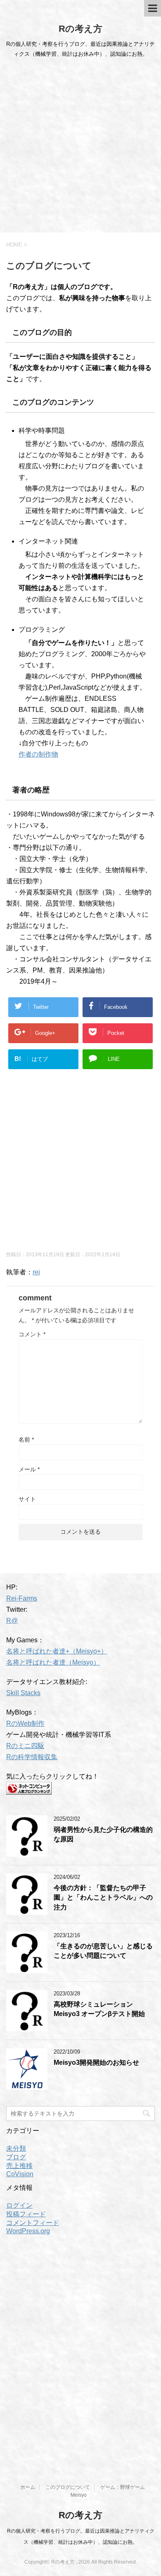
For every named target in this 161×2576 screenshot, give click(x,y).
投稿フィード (26, 2214)
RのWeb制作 (25, 1723)
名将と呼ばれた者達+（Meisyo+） (57, 1651)
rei (36, 1272)
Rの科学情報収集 (32, 1757)
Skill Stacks (23, 1693)
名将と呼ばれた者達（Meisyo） (53, 1662)
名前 (26, 1440)
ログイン (19, 2205)
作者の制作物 (38, 754)
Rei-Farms (22, 1598)
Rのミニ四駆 (25, 1746)
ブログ (16, 2157)
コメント (32, 1334)
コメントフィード (33, 2223)
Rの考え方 (80, 29)
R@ (12, 1621)
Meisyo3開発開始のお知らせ (96, 2062)
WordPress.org (28, 2231)
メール (29, 1469)
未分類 (16, 2148)
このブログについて (68, 2487)
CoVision (20, 2174)
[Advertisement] (80, 148)
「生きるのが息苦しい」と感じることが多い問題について (103, 1951)
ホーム (28, 2487)
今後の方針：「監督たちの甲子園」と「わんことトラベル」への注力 (103, 1898)
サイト (27, 1499)
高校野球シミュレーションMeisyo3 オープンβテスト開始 (99, 2009)
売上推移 (19, 2166)
